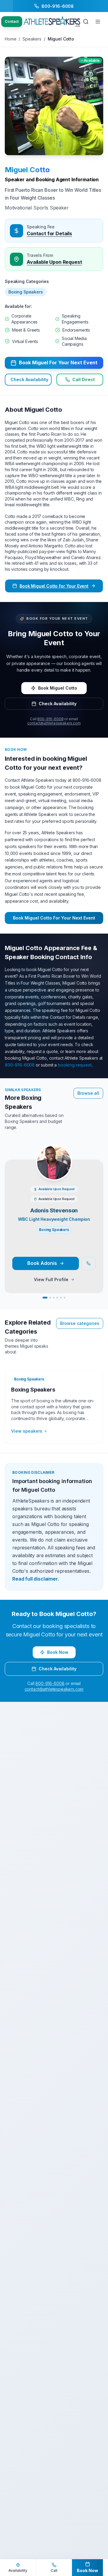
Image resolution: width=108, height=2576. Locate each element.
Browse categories (80, 1323)
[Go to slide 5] (61, 1298)
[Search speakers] (86, 22)
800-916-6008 (50, 719)
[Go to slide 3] (54, 1298)
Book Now (58, 1652)
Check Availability (29, 379)
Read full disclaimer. (36, 1579)
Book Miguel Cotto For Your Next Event (54, 918)
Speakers (32, 39)
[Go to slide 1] (45, 1298)
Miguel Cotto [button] (27, 170)
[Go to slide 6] (64, 1298)
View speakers (27, 1431)
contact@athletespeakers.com (54, 723)
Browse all (88, 1093)
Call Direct (84, 379)
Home (10, 39)
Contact (12, 21)
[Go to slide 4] (57, 1298)
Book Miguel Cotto (58, 688)
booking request (75, 1065)
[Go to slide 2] (50, 1298)
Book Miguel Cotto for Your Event (54, 586)
